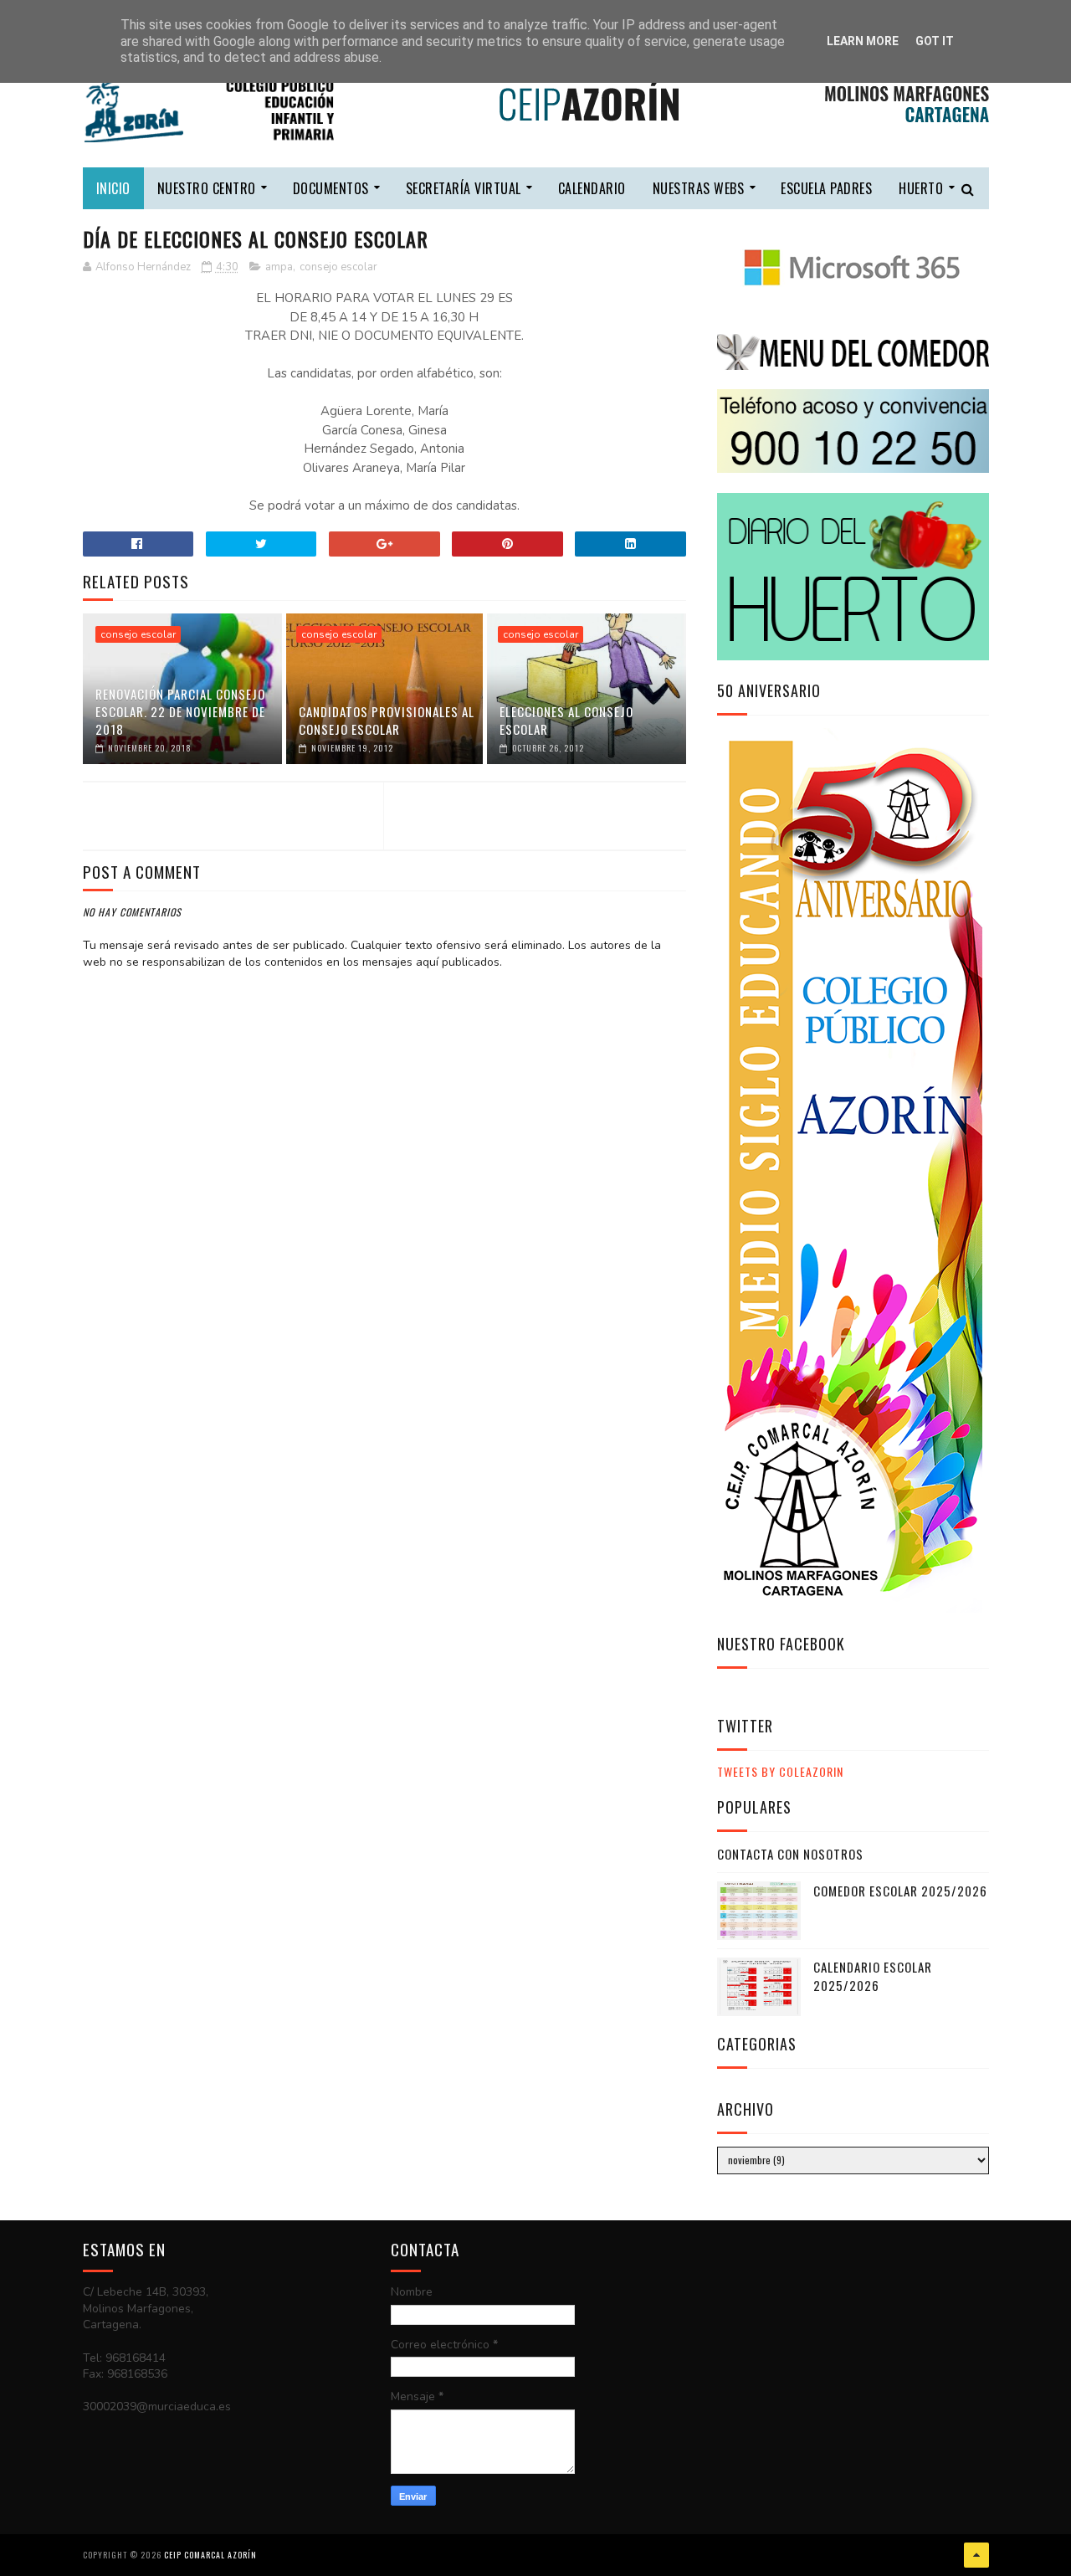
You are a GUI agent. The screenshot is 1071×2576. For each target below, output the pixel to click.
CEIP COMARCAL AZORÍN (210, 2555)
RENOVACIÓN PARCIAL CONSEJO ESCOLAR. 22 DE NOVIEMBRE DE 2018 (180, 711)
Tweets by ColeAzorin (780, 1771)
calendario (592, 188)
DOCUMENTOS (331, 188)
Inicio (113, 188)
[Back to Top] (976, 2555)
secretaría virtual (464, 188)
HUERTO (921, 188)
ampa (279, 267)
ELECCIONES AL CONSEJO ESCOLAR (566, 720)
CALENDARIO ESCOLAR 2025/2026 (873, 1976)
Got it (935, 41)
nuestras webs (699, 188)
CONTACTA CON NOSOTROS (790, 1854)
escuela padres (826, 188)
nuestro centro (207, 188)
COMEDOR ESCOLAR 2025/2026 (900, 1891)
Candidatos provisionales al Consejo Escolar (387, 720)
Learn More (863, 41)
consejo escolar (338, 267)
